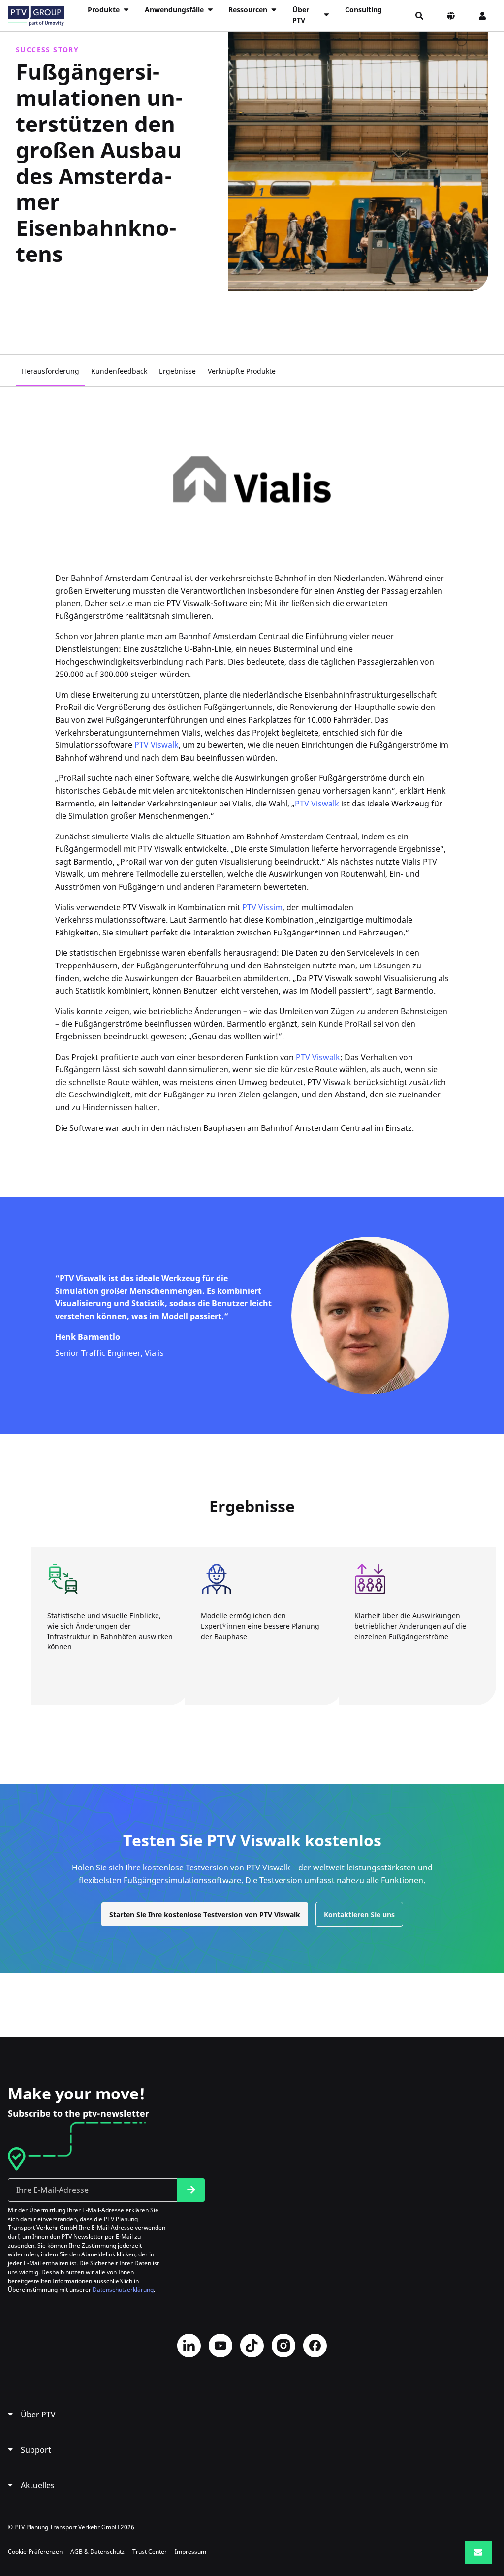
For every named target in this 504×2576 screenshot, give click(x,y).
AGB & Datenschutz (97, 2552)
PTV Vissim (262, 907)
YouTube (220, 2346)
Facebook (315, 2346)
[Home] (36, 16)
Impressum (190, 2552)
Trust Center (150, 2552)
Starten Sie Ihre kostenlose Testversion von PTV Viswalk (205, 1915)
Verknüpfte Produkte (242, 371)
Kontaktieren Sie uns (359, 1915)
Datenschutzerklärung (123, 2290)
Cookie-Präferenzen (35, 2552)
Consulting (363, 10)
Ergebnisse (177, 371)
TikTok (252, 2346)
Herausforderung (50, 371)
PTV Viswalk (157, 745)
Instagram (283, 2346)
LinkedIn (189, 2346)
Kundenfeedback (119, 371)
